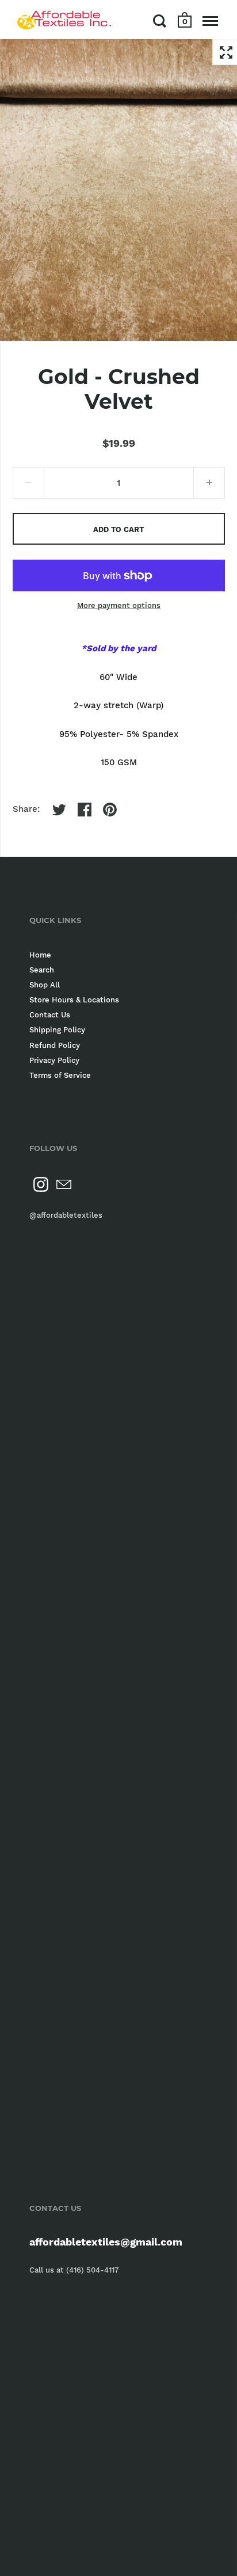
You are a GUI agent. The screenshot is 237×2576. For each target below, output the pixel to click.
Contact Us (50, 1015)
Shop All (45, 985)
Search (42, 970)
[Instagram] (41, 1184)
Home (40, 955)
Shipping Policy (57, 1030)
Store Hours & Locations (74, 1000)
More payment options (119, 605)
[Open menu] (210, 21)
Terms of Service (60, 1075)
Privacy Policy (54, 1060)
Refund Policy (55, 1045)
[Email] (64, 1184)
